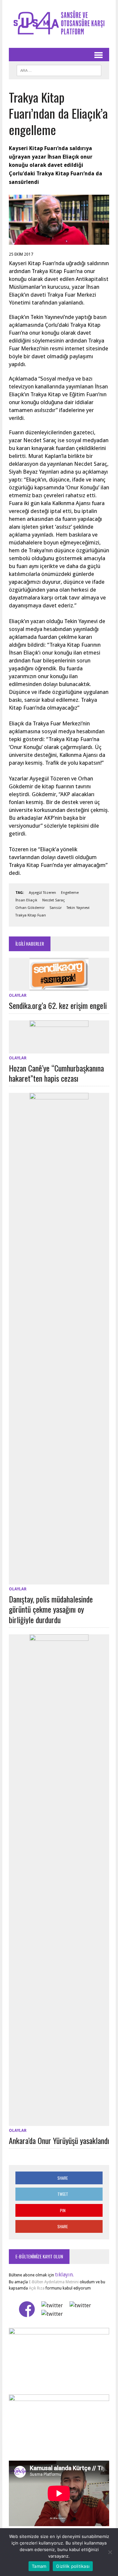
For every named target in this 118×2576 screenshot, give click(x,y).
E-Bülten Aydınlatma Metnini (54, 2282)
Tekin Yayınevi (78, 908)
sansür (56, 908)
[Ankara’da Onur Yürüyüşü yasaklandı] (59, 2122)
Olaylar (18, 995)
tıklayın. (64, 2275)
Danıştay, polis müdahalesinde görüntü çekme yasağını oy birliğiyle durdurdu (51, 1609)
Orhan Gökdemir (30, 908)
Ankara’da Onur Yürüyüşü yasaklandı (59, 2140)
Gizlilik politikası (73, 2566)
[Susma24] (59, 24)
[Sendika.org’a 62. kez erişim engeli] (59, 987)
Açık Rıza (36, 2288)
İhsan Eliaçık (26, 900)
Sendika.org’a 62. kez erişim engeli (58, 1005)
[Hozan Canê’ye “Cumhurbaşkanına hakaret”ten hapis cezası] (59, 1049)
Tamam (39, 2566)
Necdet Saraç (54, 900)
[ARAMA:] (59, 69)
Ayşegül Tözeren (42, 893)
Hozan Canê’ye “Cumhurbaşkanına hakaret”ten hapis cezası (56, 1073)
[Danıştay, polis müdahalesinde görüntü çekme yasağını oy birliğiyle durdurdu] (59, 1580)
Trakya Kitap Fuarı (31, 915)
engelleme (70, 893)
